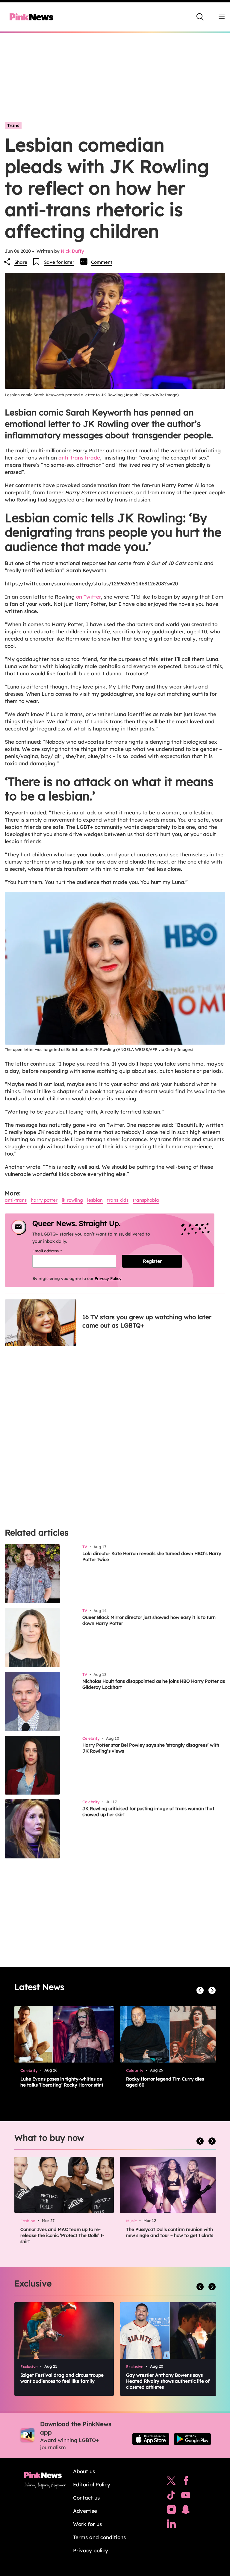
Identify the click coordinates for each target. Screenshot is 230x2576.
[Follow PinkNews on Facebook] (186, 2482)
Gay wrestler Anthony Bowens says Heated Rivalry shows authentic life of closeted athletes (168, 2381)
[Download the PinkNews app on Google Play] (192, 2439)
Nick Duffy (72, 251)
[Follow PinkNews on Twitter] (171, 2482)
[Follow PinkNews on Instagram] (171, 2511)
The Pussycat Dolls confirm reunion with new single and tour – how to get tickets (170, 2232)
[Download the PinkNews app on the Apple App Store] (151, 2439)
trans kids (118, 1200)
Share (21, 262)
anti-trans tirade (79, 458)
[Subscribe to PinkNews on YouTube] (186, 2497)
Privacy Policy (108, 1278)
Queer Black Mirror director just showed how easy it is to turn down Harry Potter (149, 1620)
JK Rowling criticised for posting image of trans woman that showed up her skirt (148, 1812)
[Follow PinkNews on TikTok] (171, 2497)
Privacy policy (91, 2550)
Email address (55, 1251)
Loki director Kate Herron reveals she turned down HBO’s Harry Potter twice (152, 1556)
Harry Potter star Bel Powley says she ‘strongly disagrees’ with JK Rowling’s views (151, 1748)
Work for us (87, 2524)
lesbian (95, 1200)
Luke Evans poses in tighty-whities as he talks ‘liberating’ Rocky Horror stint (62, 2082)
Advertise (85, 2511)
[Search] (200, 17)
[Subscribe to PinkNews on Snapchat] (186, 2511)
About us (84, 2471)
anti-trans (16, 1200)
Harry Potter (44, 1200)
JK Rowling (72, 1200)
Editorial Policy (92, 2484)
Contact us (86, 2498)
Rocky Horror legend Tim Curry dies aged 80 (165, 2082)
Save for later (59, 262)
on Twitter (88, 597)
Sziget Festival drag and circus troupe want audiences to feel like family (62, 2378)
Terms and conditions (99, 2537)
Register (152, 1261)
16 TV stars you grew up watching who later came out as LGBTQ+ (147, 1321)
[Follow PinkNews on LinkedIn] (171, 2525)
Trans (13, 125)
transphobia (146, 1200)
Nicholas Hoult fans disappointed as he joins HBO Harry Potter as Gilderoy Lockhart (154, 1684)
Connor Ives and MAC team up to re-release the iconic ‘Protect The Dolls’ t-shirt (62, 2235)
